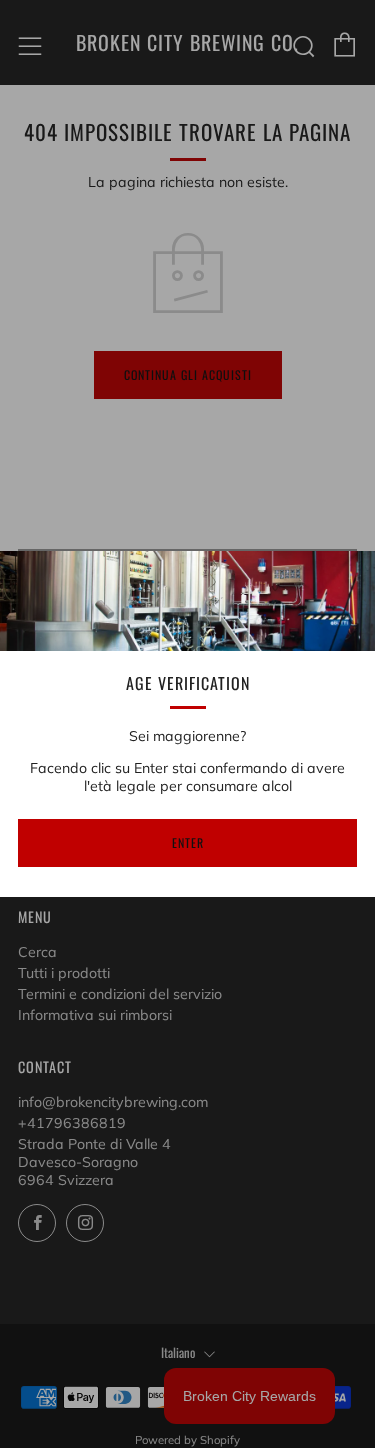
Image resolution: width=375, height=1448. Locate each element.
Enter (188, 842)
